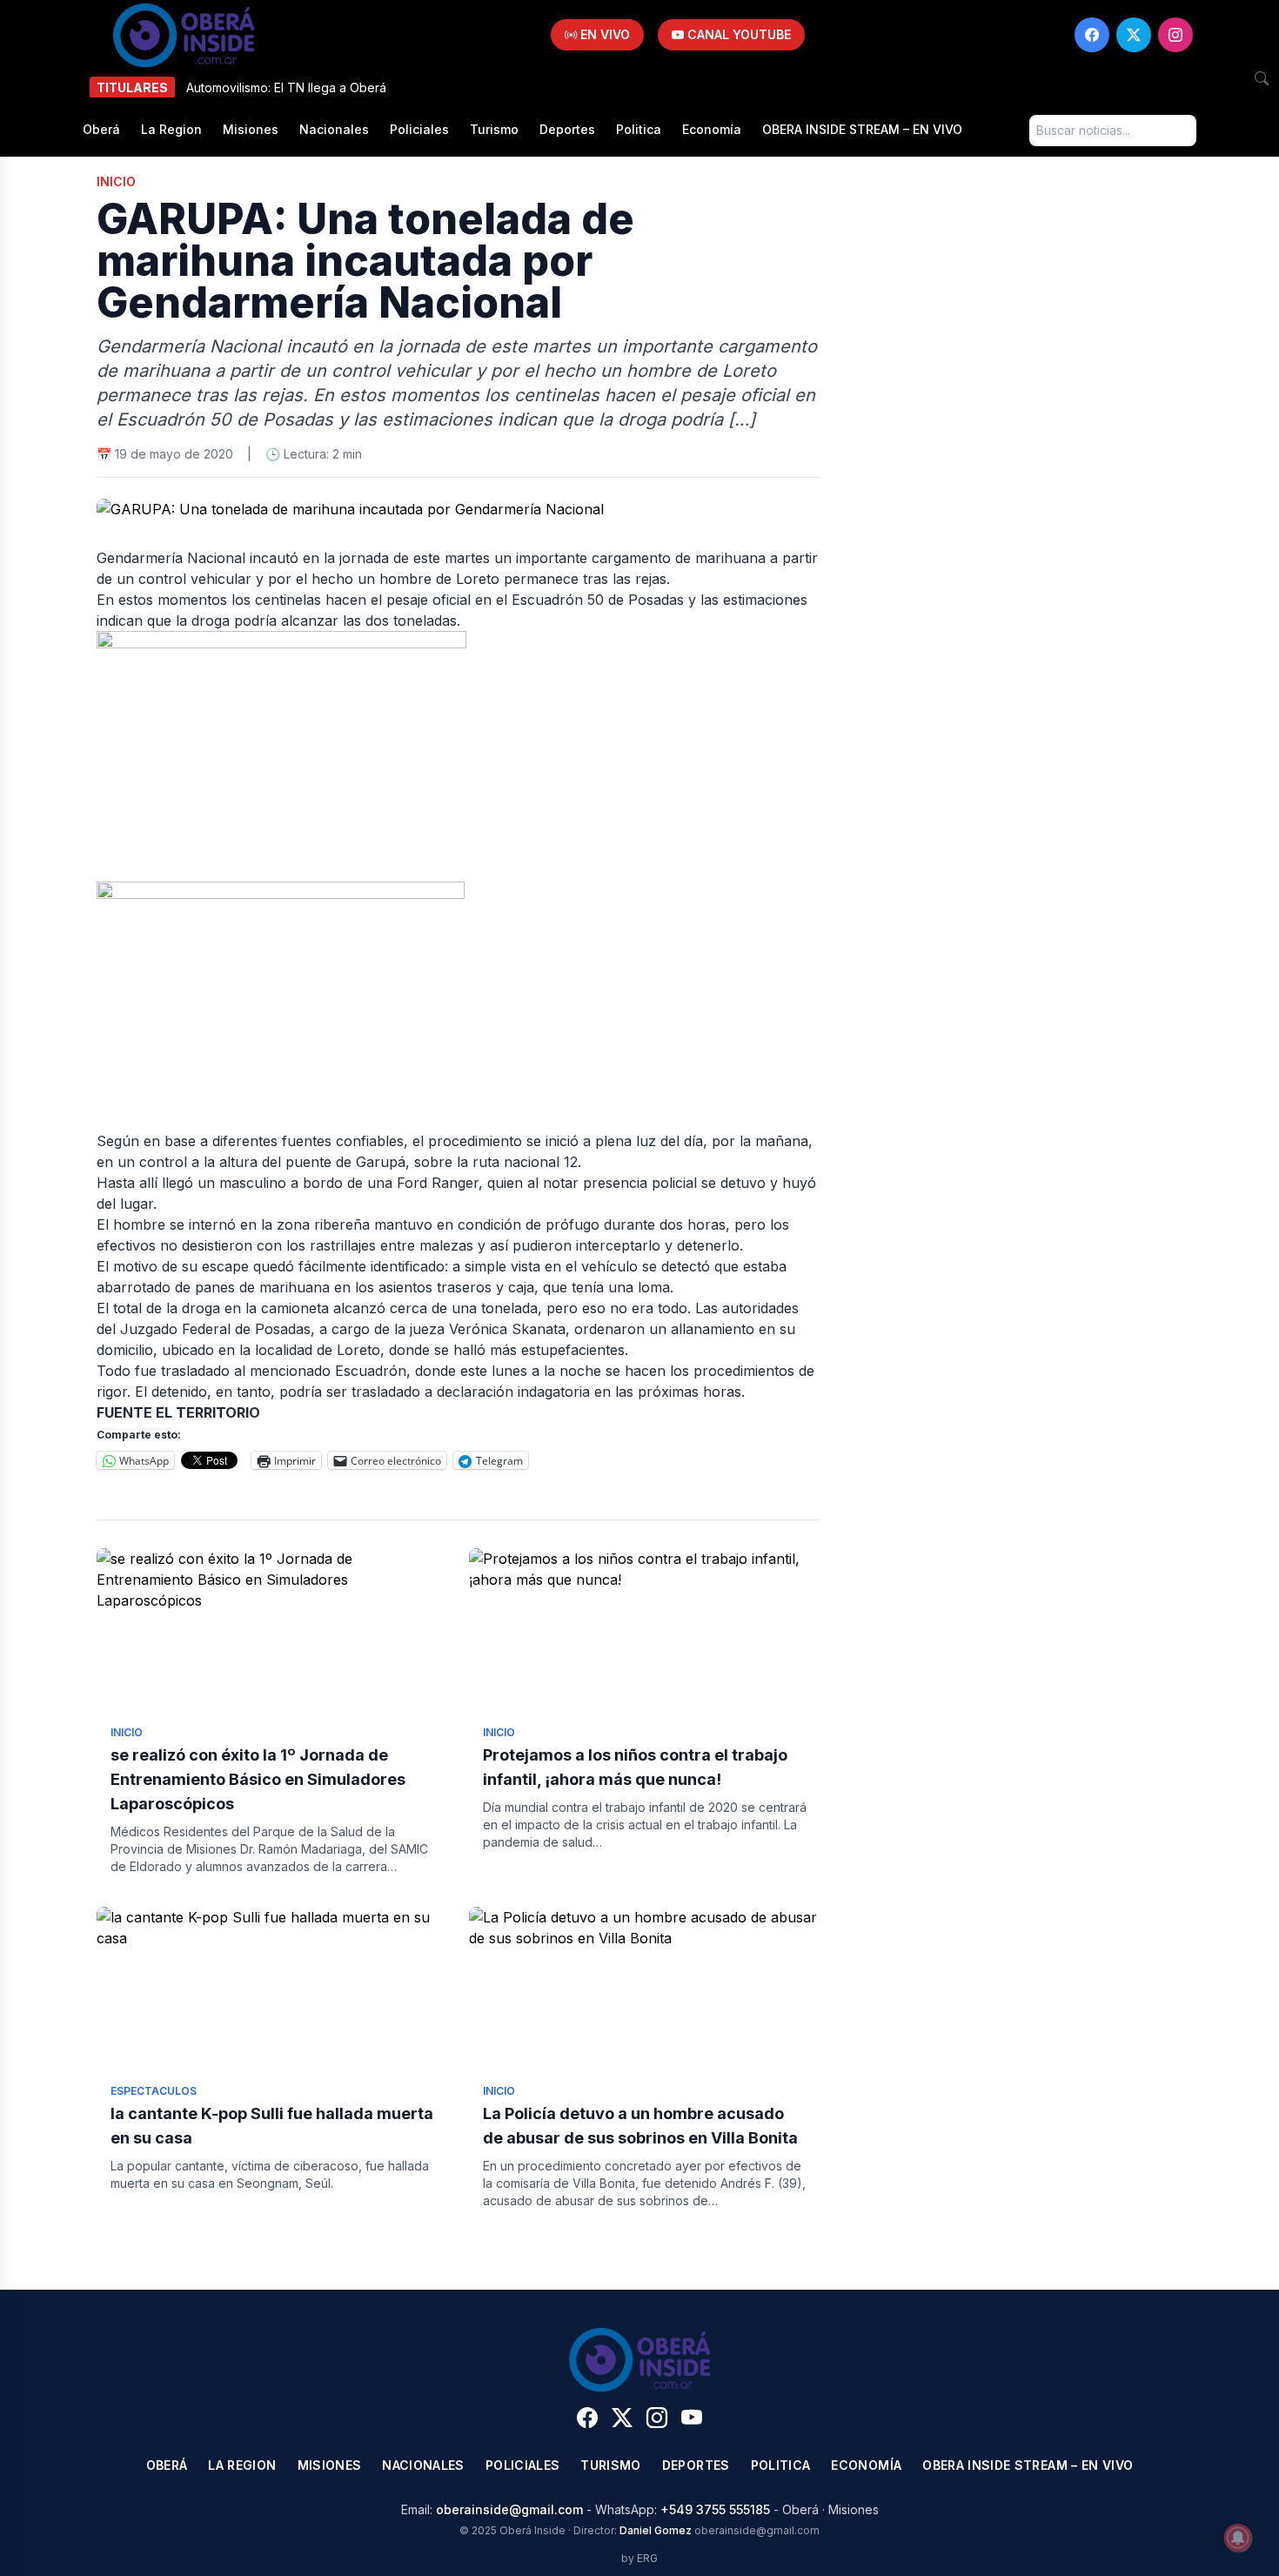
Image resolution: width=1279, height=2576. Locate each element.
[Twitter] (1134, 35)
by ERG (639, 2558)
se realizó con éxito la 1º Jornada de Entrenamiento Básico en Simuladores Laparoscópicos (258, 1779)
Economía (712, 129)
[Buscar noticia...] (1262, 78)
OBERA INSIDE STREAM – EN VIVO (862, 129)
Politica (639, 129)
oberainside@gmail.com (509, 2509)
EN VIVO (603, 34)
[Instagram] (1175, 35)
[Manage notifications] (1238, 2538)
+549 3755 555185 (715, 2509)
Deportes (567, 129)
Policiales (419, 129)
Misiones (251, 129)
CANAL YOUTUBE (737, 34)
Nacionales (334, 129)
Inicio (116, 181)
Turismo (494, 129)
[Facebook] (1092, 35)
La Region (171, 129)
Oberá (101, 129)
